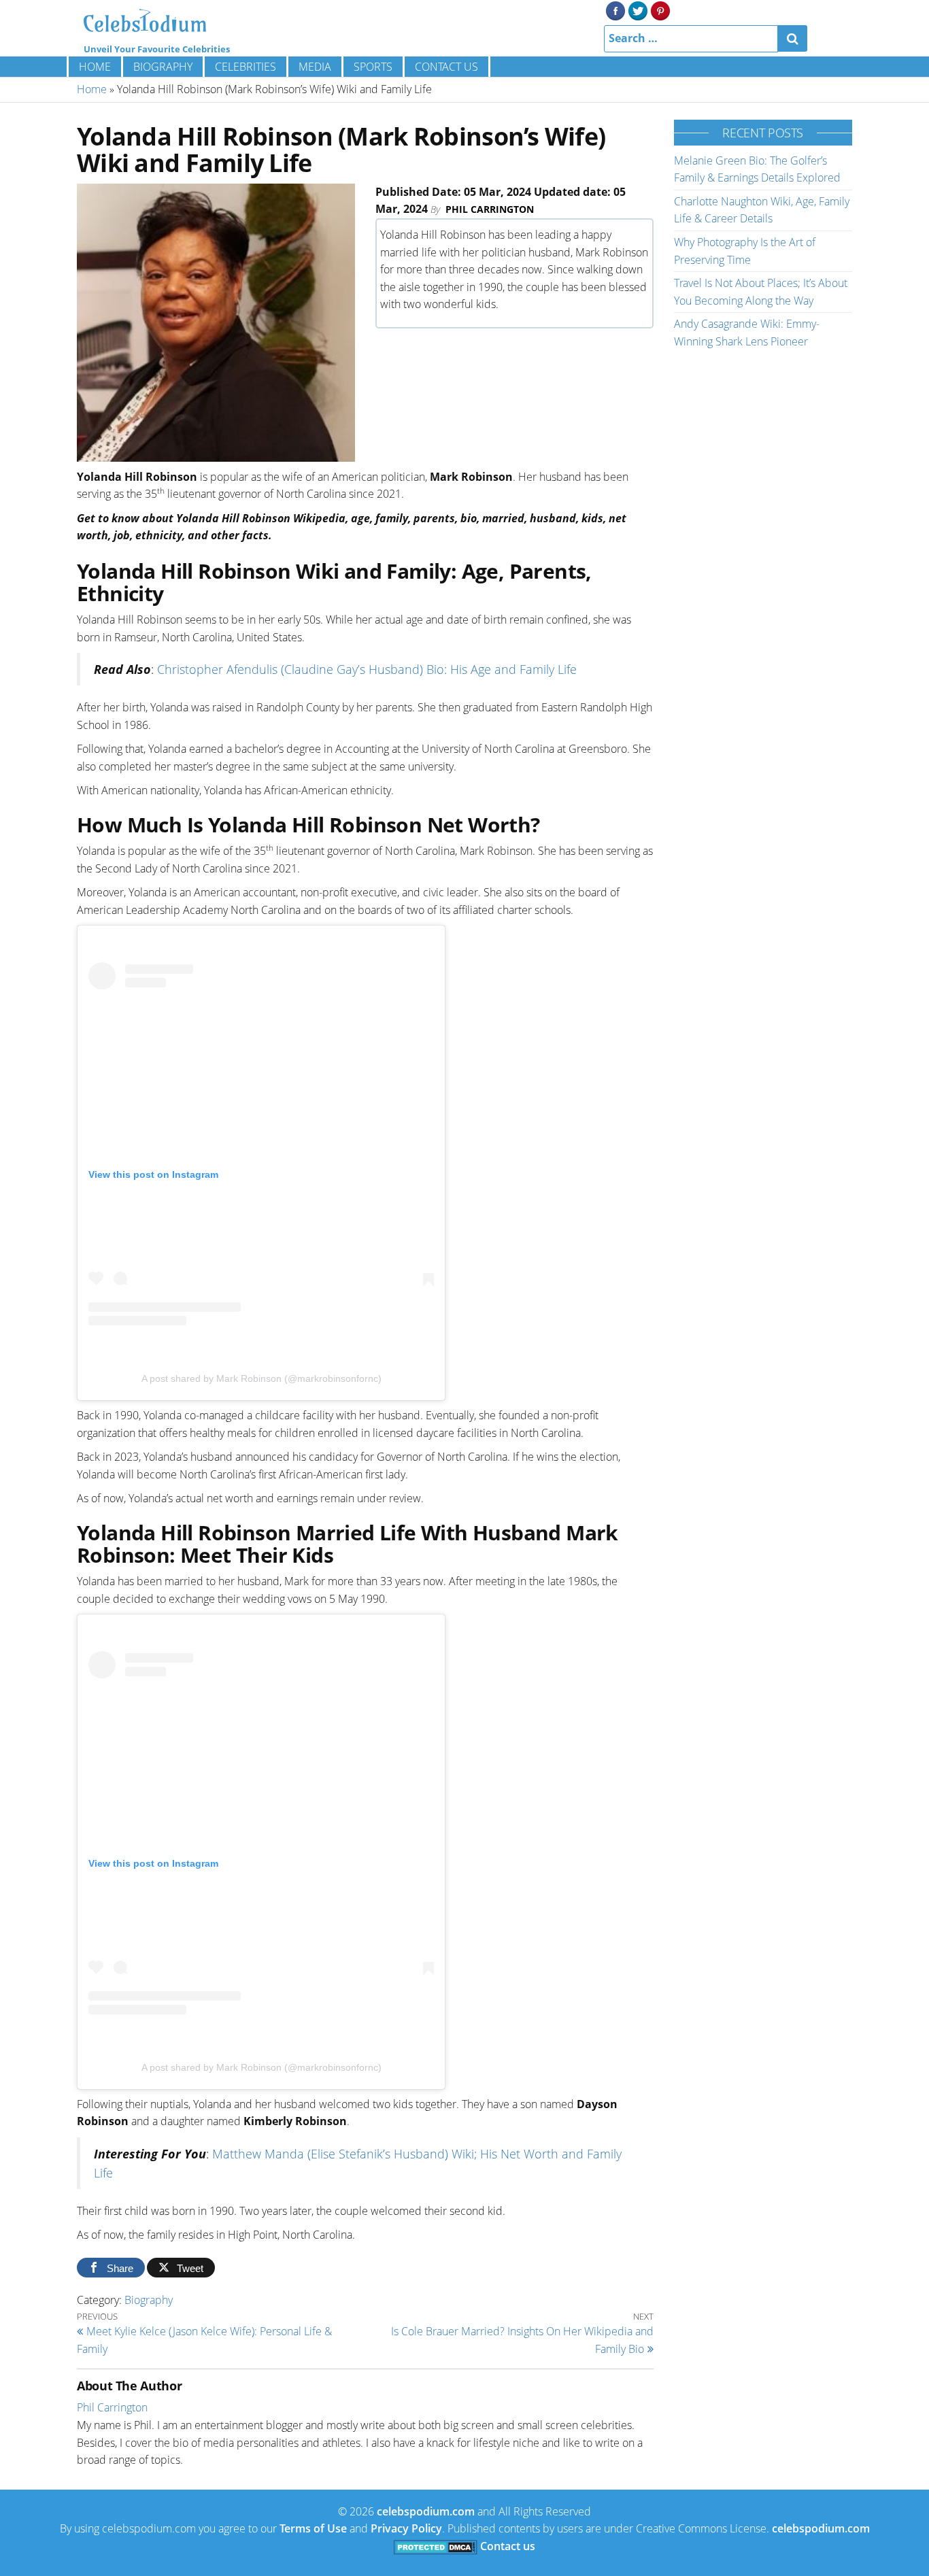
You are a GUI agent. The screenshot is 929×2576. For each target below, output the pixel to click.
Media (315, 67)
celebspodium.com (426, 2511)
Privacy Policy (406, 2528)
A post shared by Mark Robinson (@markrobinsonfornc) (261, 1378)
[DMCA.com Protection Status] (436, 2546)
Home (95, 67)
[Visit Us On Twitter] (638, 10)
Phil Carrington (490, 209)
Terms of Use (313, 2528)
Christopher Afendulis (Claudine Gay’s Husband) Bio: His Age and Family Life (367, 669)
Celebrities (246, 67)
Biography (163, 67)
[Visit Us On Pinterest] (660, 10)
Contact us (446, 67)
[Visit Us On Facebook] (615, 10)
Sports (373, 67)
